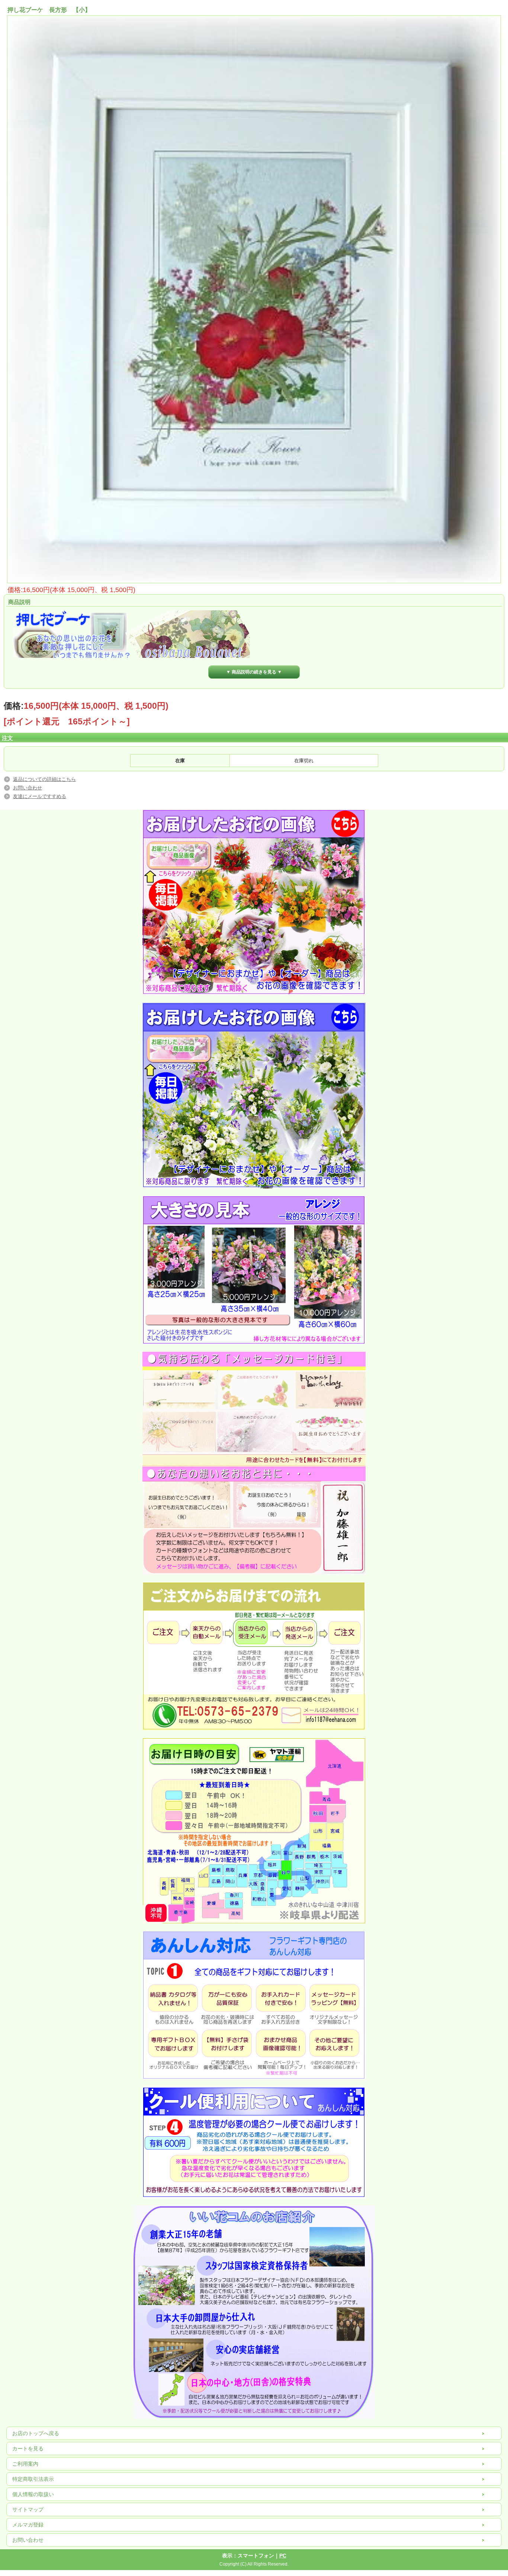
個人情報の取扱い (33, 2494)
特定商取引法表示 (33, 2479)
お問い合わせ (28, 788)
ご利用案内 (25, 2464)
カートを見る (28, 2449)
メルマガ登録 (28, 2525)
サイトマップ (28, 2509)
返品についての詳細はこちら (44, 779)
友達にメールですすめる (40, 796)
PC (283, 2556)
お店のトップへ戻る (36, 2433)
